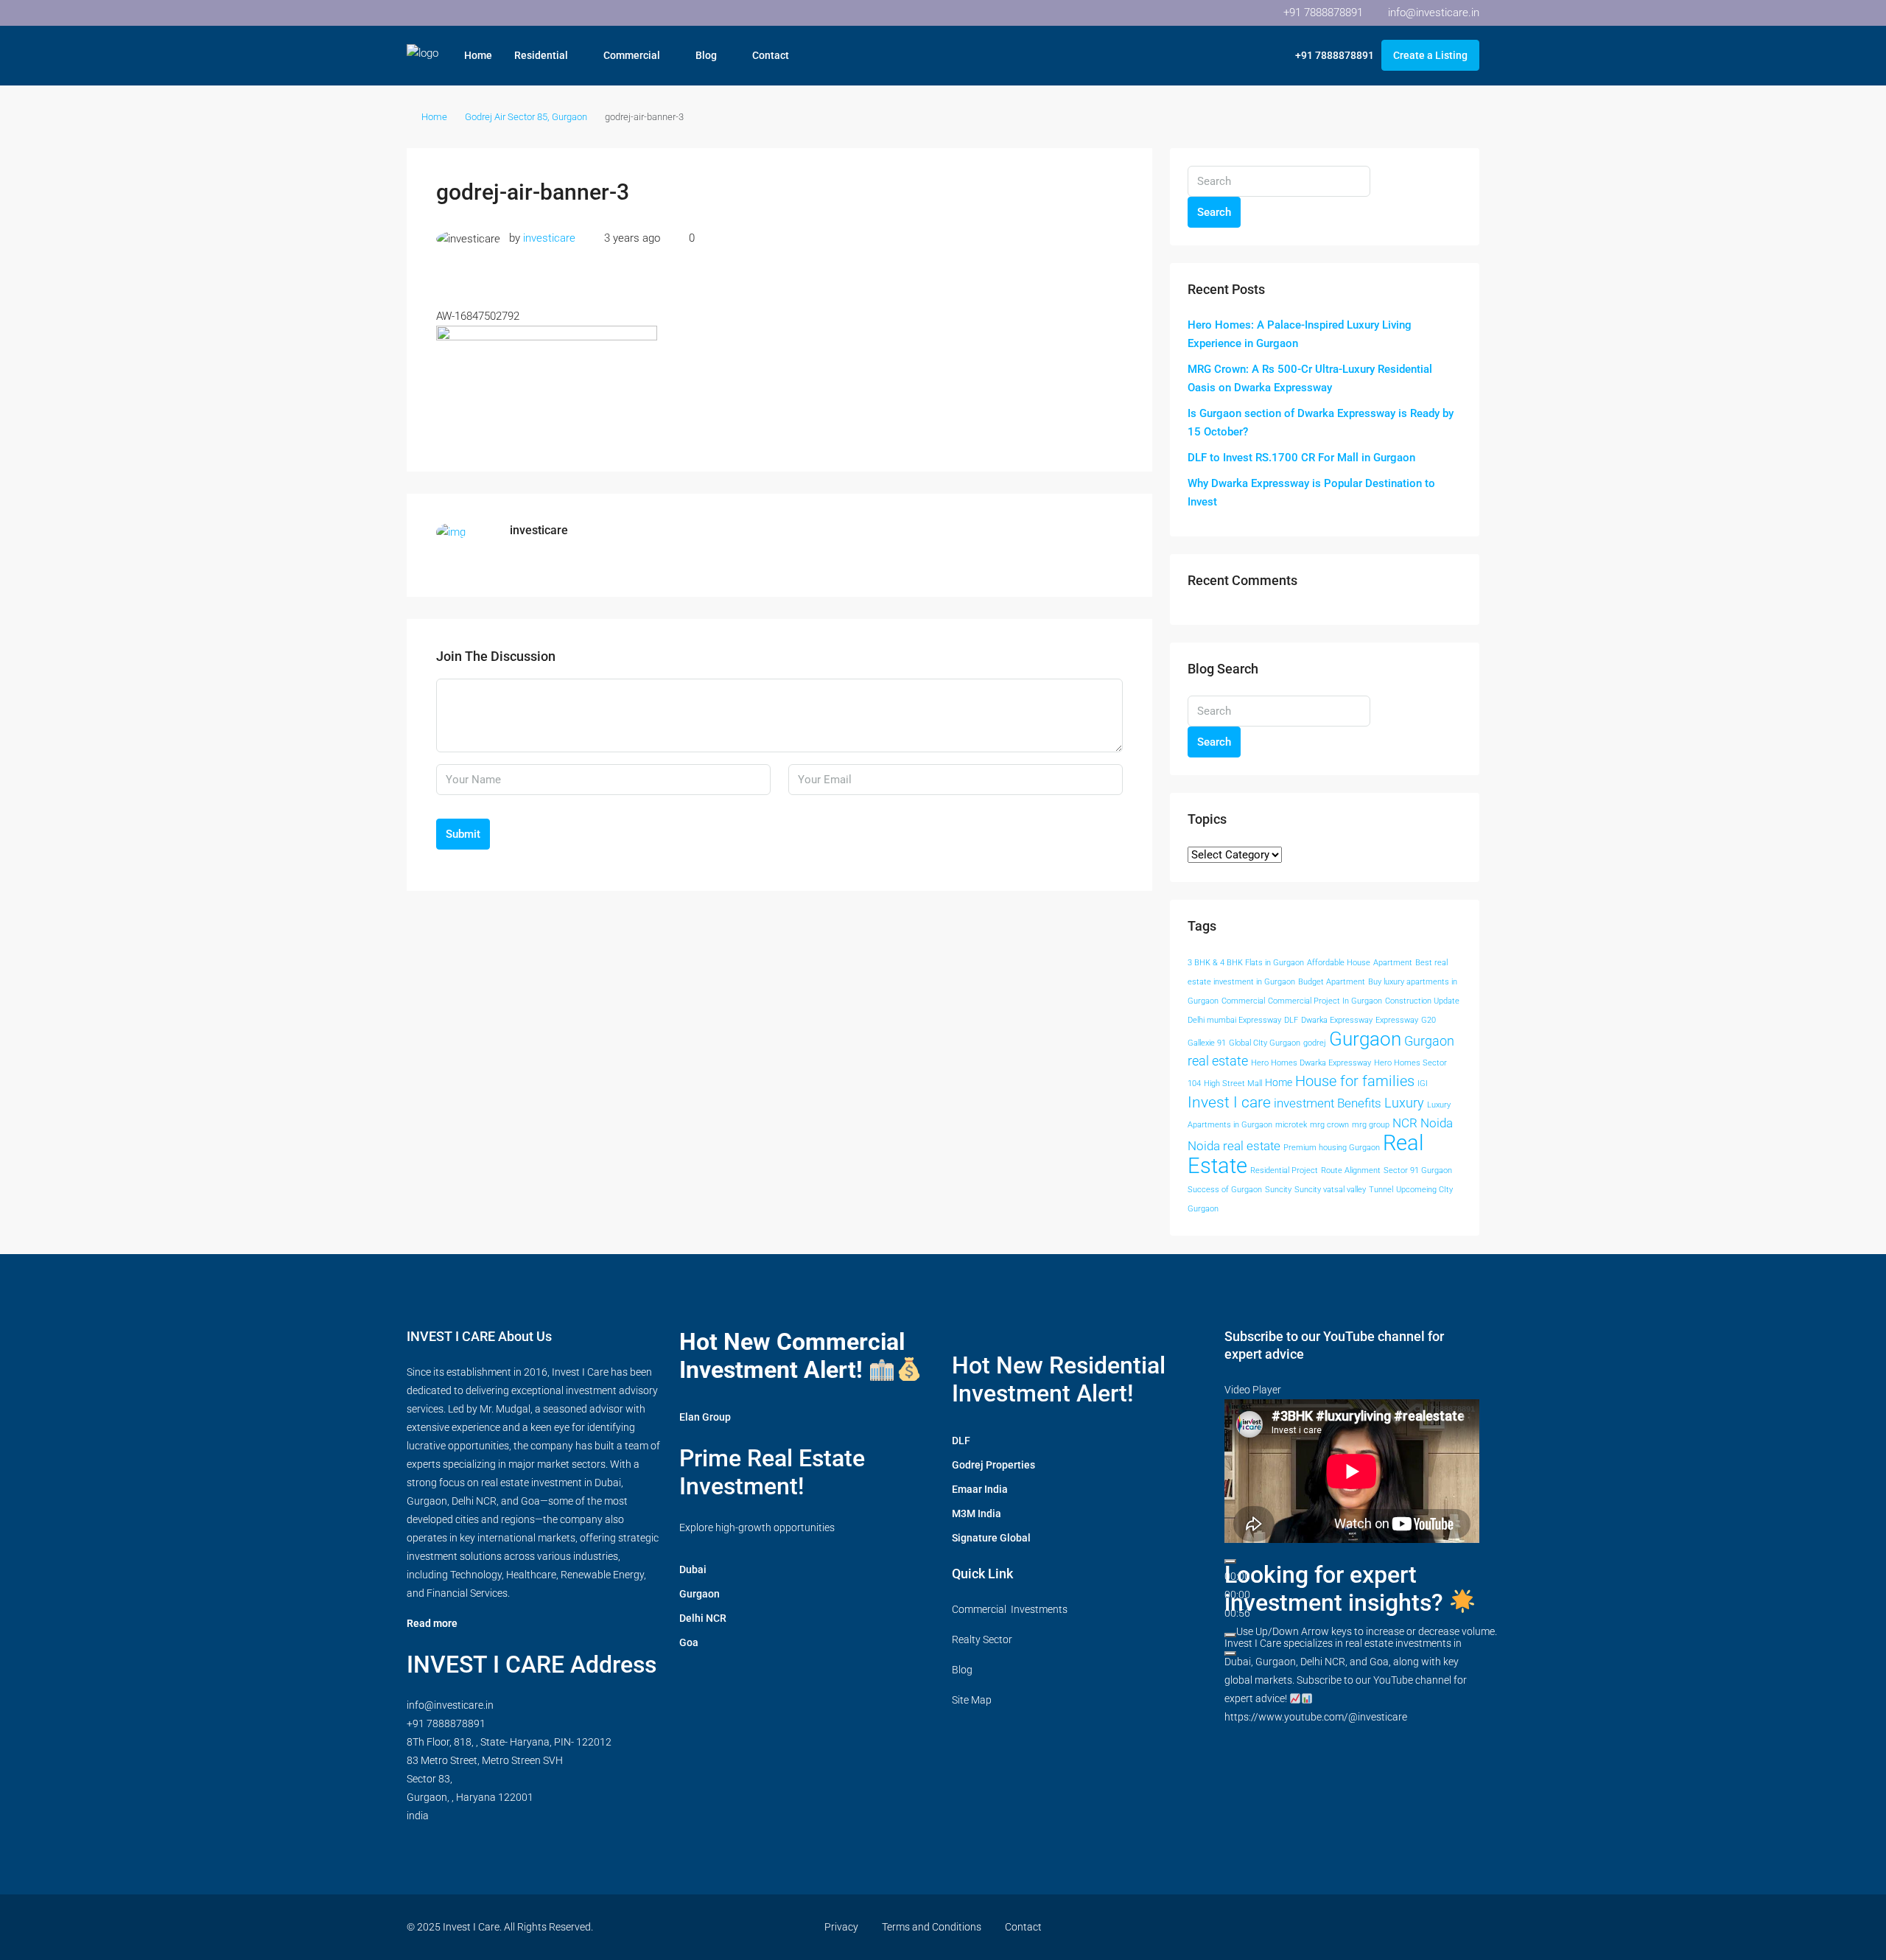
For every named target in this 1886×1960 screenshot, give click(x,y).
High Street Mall (1233, 1084)
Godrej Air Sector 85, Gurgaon (526, 117)
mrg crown (1329, 1125)
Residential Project (1284, 1170)
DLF (1291, 1020)
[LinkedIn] (1363, 1927)
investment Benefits (1328, 1103)
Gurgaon (1365, 1039)
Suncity (1278, 1190)
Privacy (841, 1927)
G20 (1428, 1020)
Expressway (1397, 1020)
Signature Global (991, 1538)
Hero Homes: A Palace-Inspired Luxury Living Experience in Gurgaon (1300, 334)
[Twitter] (1312, 1927)
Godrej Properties (993, 1465)
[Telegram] (1466, 1927)
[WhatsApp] (1441, 1927)
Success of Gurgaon (1225, 1190)
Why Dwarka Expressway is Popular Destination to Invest (1311, 493)
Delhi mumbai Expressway (1234, 1020)
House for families (1355, 1081)
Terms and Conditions (932, 1927)
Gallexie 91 (1207, 1043)
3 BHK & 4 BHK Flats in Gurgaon (1246, 963)
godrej (1315, 1043)
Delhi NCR (703, 1618)
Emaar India (980, 1489)
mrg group (1371, 1125)
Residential (541, 55)
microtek (1291, 1125)
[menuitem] (1327, 55)
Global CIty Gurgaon (1265, 1043)
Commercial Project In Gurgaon (1325, 1001)
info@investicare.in (450, 1705)
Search (1214, 212)
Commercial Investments (1010, 1609)
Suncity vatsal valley (1330, 1190)
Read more (432, 1623)
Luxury (1404, 1103)
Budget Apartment (1332, 982)
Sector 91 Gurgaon (1418, 1170)
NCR (1405, 1123)
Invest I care (1229, 1102)
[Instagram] (1338, 1927)
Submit (463, 834)
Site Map (972, 1700)
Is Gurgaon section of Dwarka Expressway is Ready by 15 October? (1321, 423)
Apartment (1393, 963)
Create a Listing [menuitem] (1430, 55)
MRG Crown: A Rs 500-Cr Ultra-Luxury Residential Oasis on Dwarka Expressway (1310, 378)
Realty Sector (982, 1639)
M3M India (977, 1513)
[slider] (1367, 1631)
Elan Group (705, 1417)
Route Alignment (1351, 1170)
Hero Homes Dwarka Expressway (1311, 1063)
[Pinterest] (1415, 1927)
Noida (1437, 1123)
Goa (689, 1642)
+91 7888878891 (446, 1723)
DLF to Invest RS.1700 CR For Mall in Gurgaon (1301, 458)
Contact (771, 55)
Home (478, 55)
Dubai (693, 1569)
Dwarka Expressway (1337, 1020)
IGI (1423, 1084)
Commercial (632, 55)
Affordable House (1339, 963)
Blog (706, 55)
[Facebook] (1286, 1927)
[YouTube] (1389, 1927)
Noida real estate (1234, 1146)
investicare (549, 238)
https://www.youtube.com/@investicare (1316, 1717)
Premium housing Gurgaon (1332, 1148)
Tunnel (1381, 1190)
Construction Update (1422, 1001)
